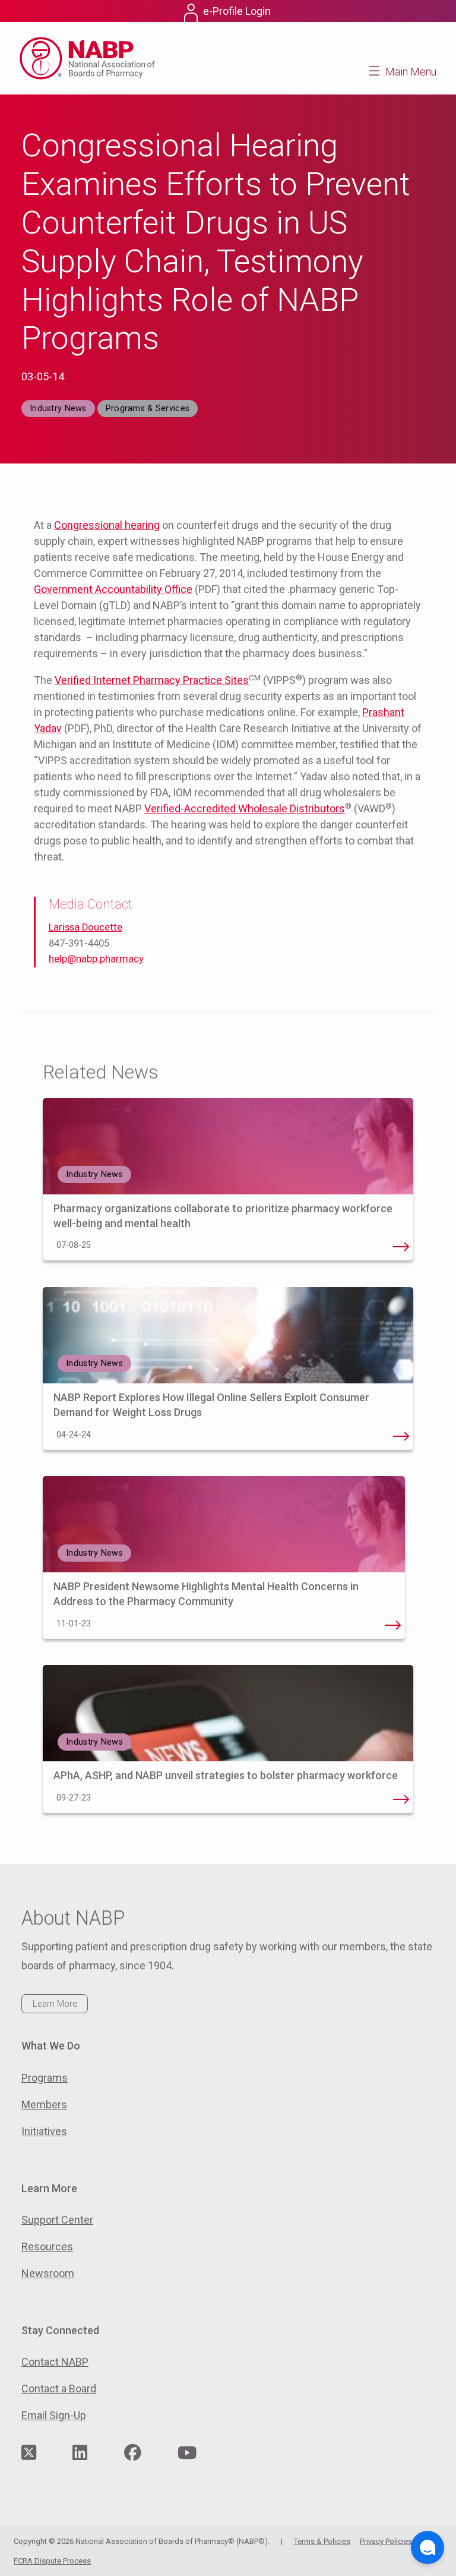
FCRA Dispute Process (52, 2561)
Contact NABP (55, 2362)
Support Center (57, 2220)
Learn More (55, 2004)
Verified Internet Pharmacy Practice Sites (152, 680)
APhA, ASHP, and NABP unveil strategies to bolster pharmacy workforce (227, 1775)
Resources (47, 2246)
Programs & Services (148, 409)
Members (44, 2104)
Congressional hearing (107, 525)
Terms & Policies (322, 2541)
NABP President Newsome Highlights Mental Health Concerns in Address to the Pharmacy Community (392, 1625)
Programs (45, 2078)
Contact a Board (59, 2389)
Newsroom (48, 2273)
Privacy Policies (386, 2541)
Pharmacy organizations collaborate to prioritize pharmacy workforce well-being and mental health (401, 1247)
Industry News (58, 409)
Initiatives (44, 2131)
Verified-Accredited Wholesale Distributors (245, 808)
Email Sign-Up (54, 2415)
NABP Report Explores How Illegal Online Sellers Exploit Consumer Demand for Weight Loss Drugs (401, 1436)
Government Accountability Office (113, 589)
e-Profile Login (237, 11)
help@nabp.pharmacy (96, 959)
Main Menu (411, 72)
